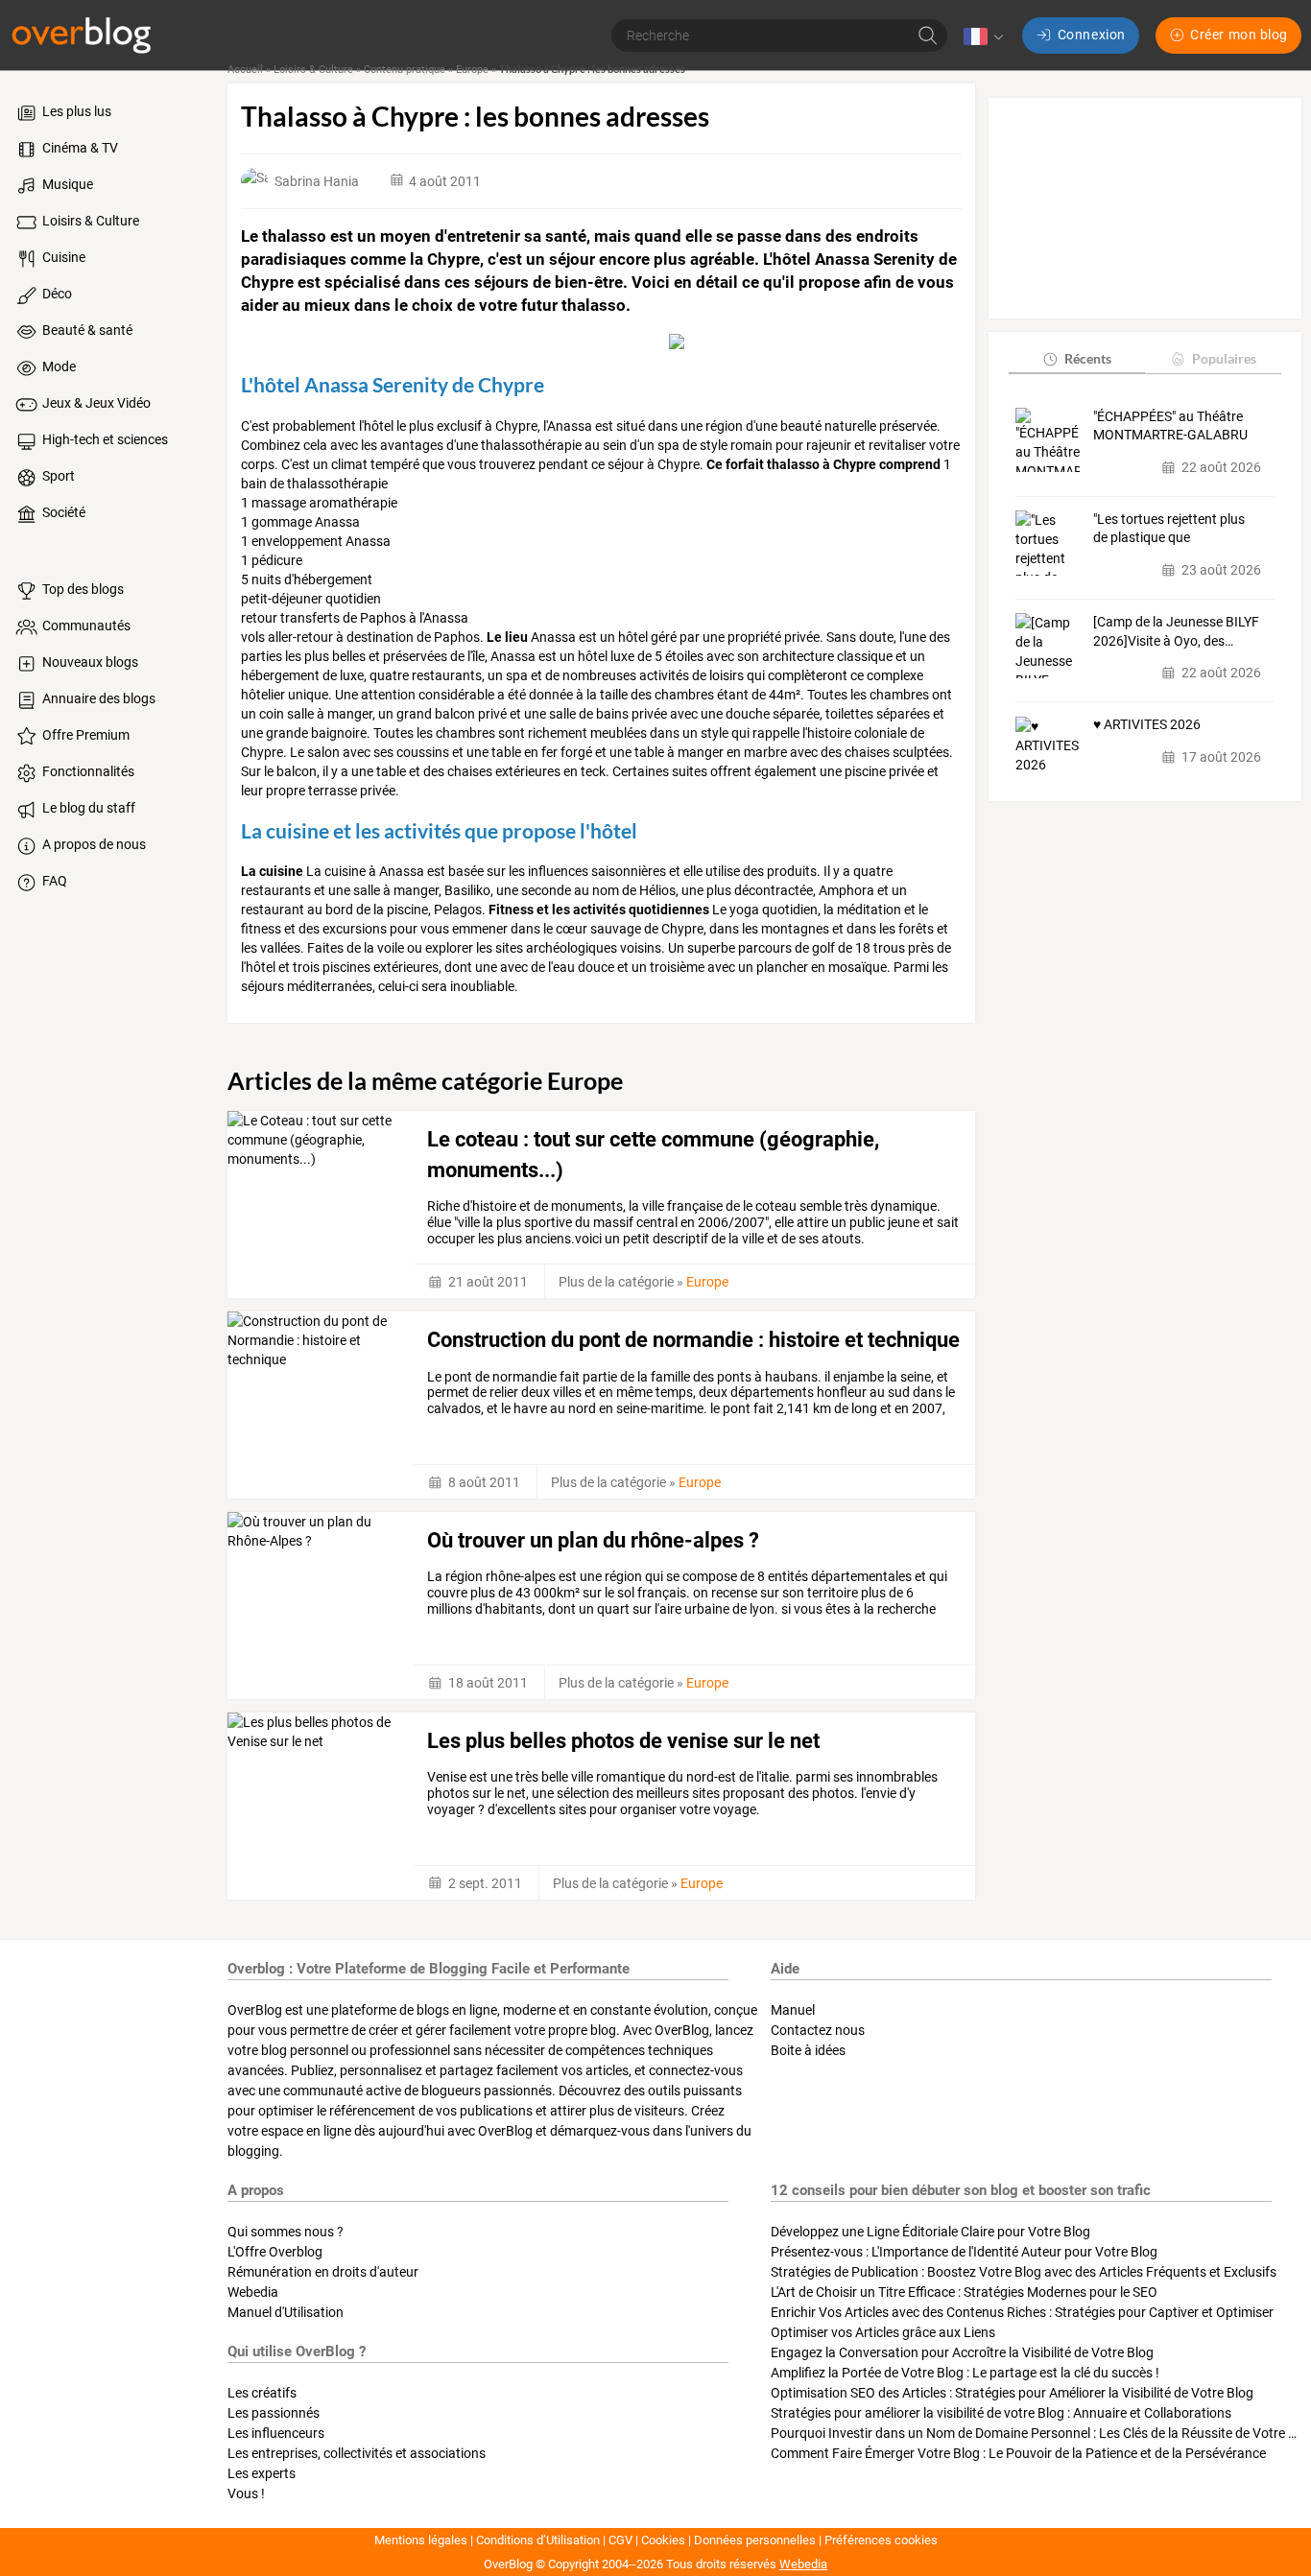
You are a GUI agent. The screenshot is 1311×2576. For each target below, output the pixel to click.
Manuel (793, 2010)
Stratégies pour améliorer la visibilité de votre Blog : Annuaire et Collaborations (1001, 2413)
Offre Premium (84, 735)
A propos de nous (93, 844)
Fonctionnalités (87, 771)
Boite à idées (808, 2050)
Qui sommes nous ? (286, 2232)
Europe (472, 70)
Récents (1088, 358)
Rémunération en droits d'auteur (323, 2272)
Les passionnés (274, 2413)
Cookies (663, 2540)
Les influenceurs (276, 2433)
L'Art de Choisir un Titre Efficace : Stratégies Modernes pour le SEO (964, 2292)
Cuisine (62, 257)
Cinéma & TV (79, 148)
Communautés (85, 626)
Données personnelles (755, 2540)
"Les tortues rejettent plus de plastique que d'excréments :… (1169, 530)
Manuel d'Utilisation (286, 2312)
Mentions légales (421, 2540)
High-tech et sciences (104, 439)
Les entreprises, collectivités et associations (357, 2453)
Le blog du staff (87, 808)
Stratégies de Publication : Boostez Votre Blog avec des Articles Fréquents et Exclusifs (1024, 2272)
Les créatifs (262, 2393)
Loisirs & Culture (89, 221)
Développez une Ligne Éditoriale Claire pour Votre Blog (930, 2232)
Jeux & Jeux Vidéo (95, 403)
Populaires (1224, 358)
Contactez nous (818, 2030)
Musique (66, 184)
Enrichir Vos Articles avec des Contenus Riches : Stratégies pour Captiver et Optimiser (1022, 2312)
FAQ (53, 881)
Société (62, 512)
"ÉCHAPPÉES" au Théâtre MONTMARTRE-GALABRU (1170, 426)
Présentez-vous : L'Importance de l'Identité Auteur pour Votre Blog (964, 2252)
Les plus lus (75, 111)
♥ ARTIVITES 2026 (1147, 725)
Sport (57, 476)
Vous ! (246, 2493)
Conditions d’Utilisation (538, 2540)
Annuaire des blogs (97, 698)
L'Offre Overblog (275, 2252)
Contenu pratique (405, 70)
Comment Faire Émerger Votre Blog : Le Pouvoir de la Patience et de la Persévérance (1018, 2453)
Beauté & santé (86, 330)
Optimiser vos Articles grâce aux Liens (883, 2332)
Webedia (253, 2292)
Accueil (245, 70)
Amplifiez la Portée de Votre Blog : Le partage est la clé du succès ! (965, 2373)
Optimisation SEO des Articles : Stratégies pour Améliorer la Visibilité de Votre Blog (1012, 2393)
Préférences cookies (881, 2540)
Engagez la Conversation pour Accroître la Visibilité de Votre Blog (962, 2352)
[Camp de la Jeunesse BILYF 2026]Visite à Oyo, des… (1176, 631)
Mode (58, 366)
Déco (56, 294)
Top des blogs (82, 589)
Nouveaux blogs (89, 662)
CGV (620, 2540)
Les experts (262, 2473)
